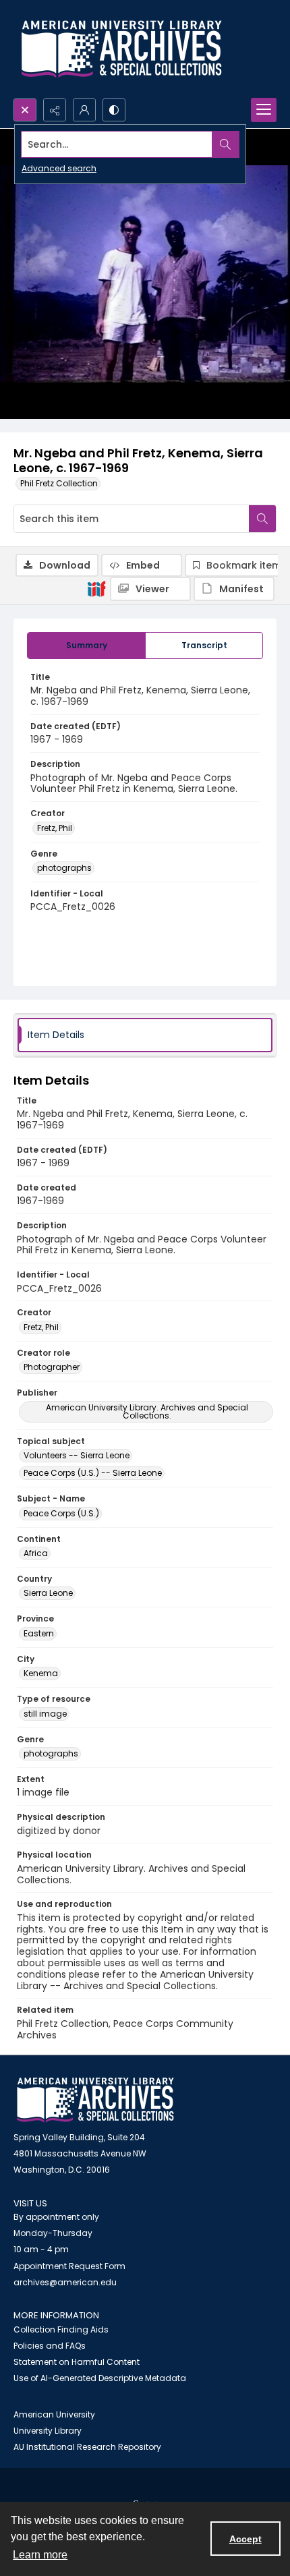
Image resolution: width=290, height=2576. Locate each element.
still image (45, 1714)
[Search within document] (262, 519)
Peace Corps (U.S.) (61, 1513)
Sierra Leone (48, 1593)
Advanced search (59, 168)
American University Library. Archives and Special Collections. (147, 1411)
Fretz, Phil (55, 828)
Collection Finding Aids (61, 2329)
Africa (36, 1553)
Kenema (41, 1673)
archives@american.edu (65, 2282)
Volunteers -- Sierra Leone (77, 1455)
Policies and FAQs (50, 2346)
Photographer (52, 1367)
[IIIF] (96, 588)
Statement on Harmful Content (77, 2362)
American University (54, 2414)
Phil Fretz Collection (59, 483)
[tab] (86, 646)
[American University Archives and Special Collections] (95, 2100)
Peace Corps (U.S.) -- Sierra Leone (93, 1473)
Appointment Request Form (69, 2266)
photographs (64, 868)
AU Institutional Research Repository (87, 2447)
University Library (48, 2431)
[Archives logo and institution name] (121, 49)
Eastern (39, 1633)
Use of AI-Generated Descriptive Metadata (100, 2378)
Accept (245, 2539)
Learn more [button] (40, 2555)
